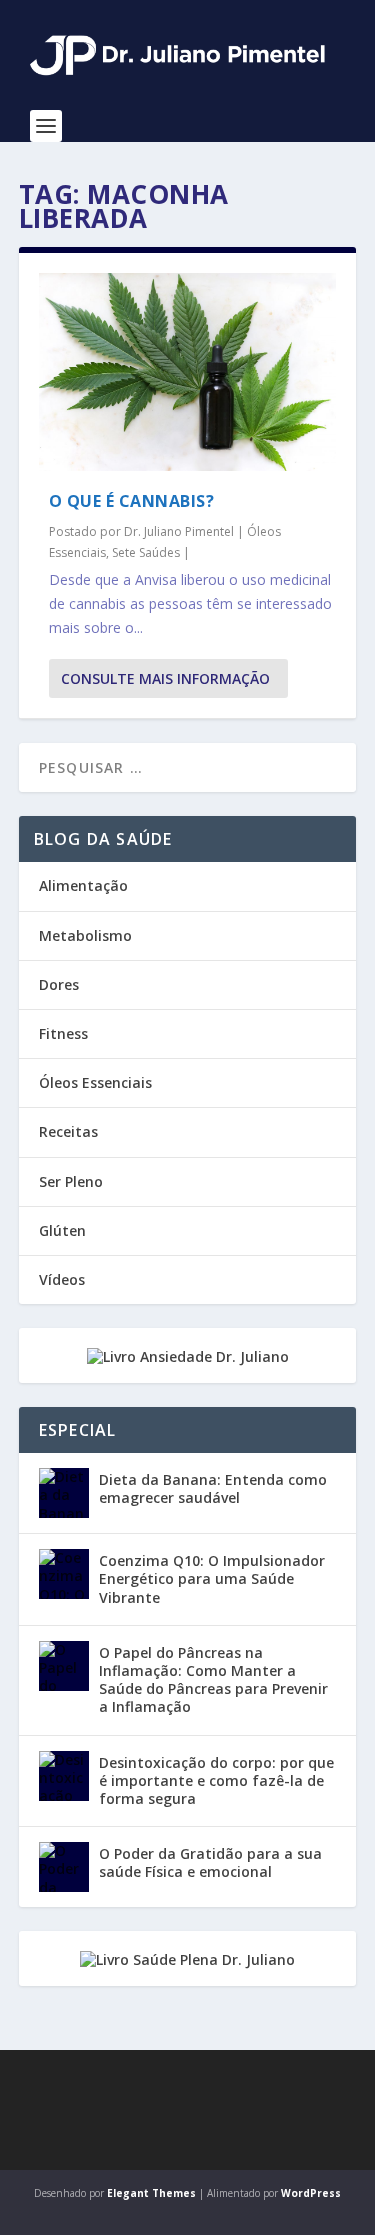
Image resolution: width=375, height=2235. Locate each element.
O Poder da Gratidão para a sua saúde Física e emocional (210, 1862)
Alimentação (83, 885)
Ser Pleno (71, 1181)
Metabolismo (85, 935)
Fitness (63, 1033)
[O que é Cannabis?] (188, 372)
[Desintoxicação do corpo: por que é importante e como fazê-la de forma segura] (64, 1776)
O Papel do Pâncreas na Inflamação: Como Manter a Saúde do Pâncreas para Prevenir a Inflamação (213, 1680)
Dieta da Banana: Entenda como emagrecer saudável (213, 1488)
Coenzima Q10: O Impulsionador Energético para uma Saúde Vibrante (212, 1578)
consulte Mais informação (165, 678)
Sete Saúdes (146, 552)
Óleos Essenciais (95, 1082)
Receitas (68, 1131)
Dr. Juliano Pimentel (179, 531)
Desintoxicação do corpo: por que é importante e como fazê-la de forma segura (216, 1780)
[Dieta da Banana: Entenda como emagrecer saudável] (64, 1493)
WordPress (311, 2193)
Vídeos (62, 1279)
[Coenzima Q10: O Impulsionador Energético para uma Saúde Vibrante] (64, 1574)
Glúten (62, 1230)
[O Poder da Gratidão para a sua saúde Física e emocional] (64, 1867)
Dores (59, 984)
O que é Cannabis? (132, 501)
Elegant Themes (151, 2193)
